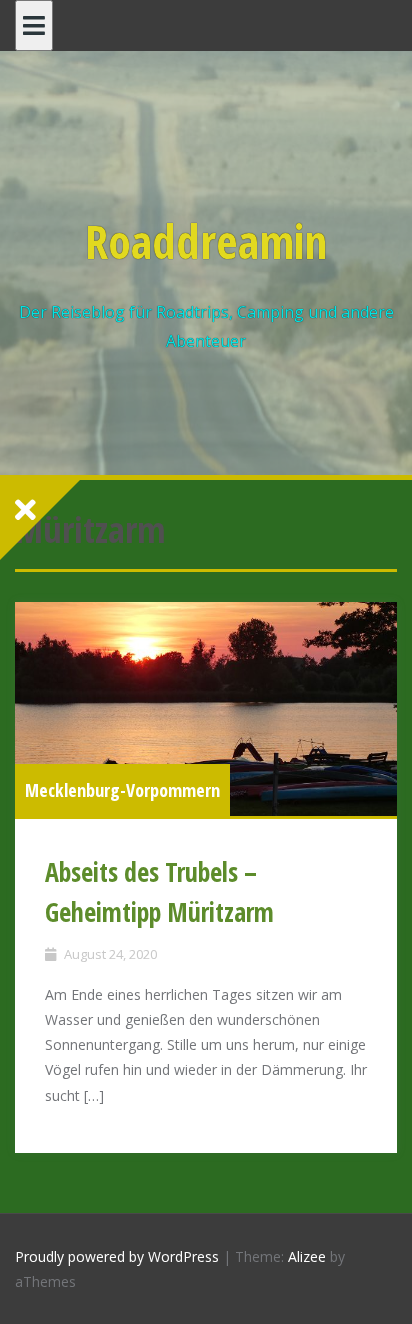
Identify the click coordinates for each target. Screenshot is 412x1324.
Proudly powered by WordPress (117, 1256)
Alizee (307, 1256)
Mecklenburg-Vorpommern (122, 790)
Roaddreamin (206, 241)
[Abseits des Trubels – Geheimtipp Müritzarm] (206, 709)
